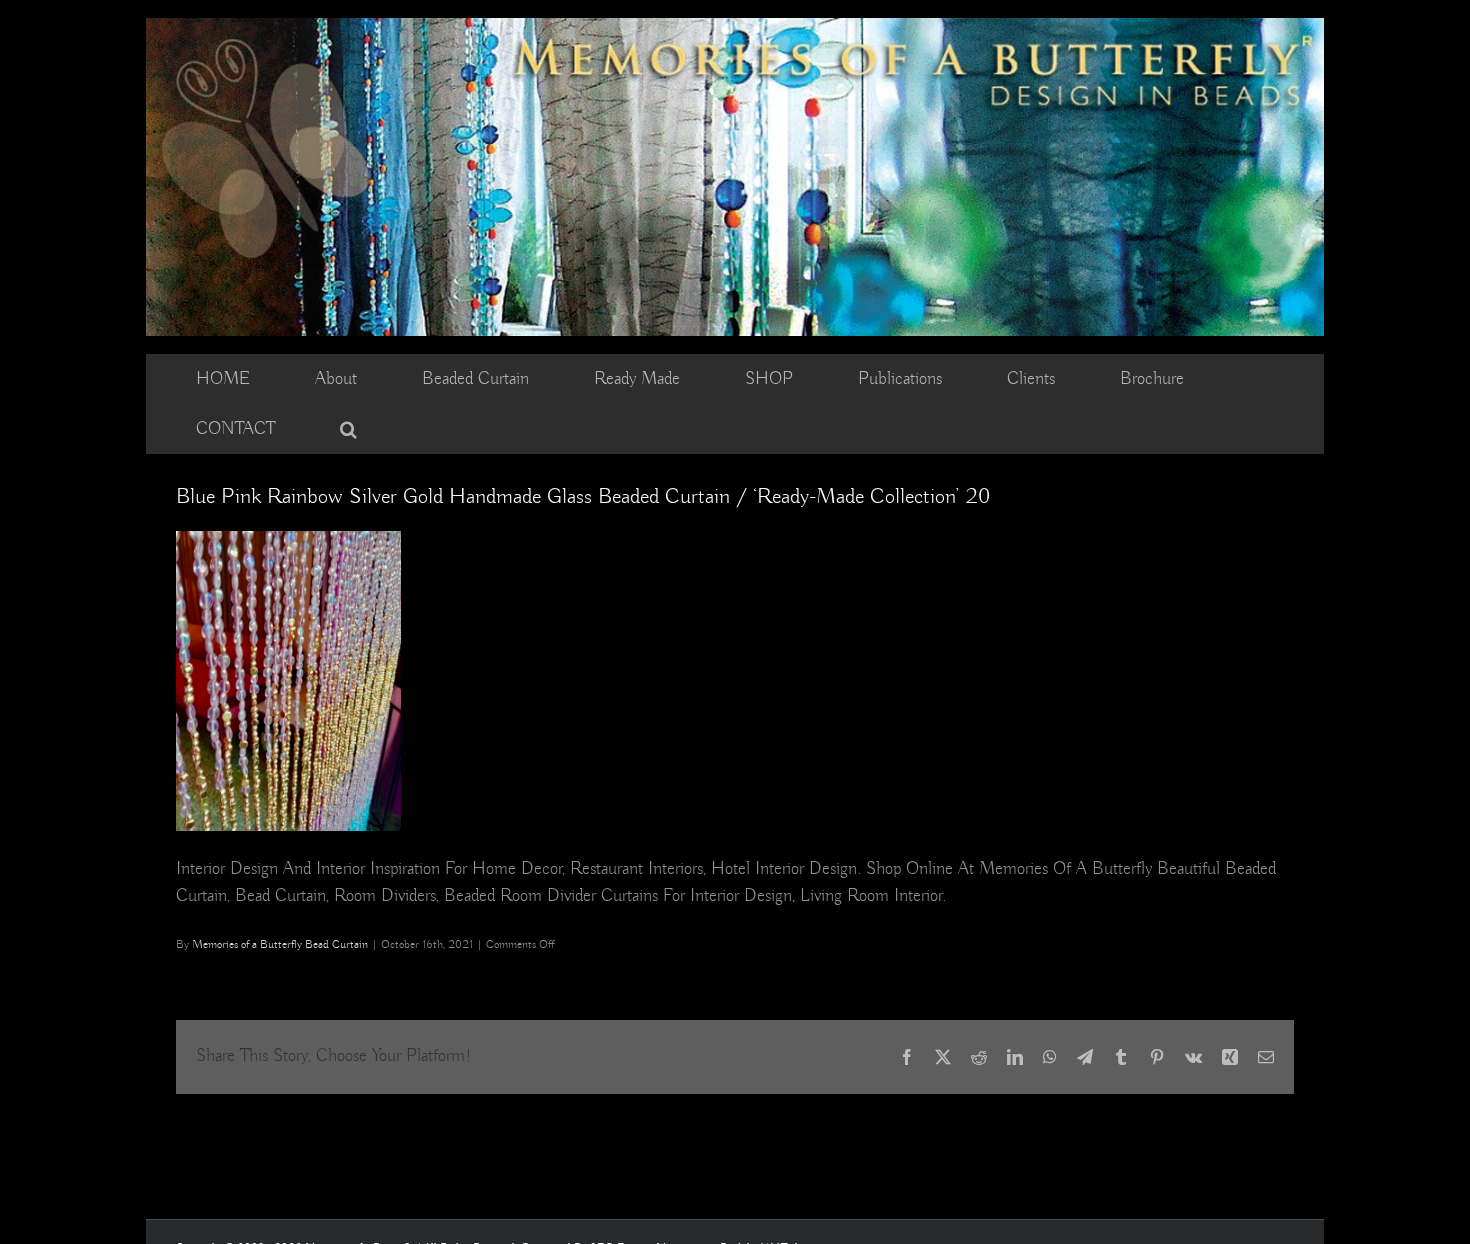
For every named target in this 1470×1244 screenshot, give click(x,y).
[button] (348, 429)
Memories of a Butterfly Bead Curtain (280, 944)
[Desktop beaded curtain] (735, 27)
